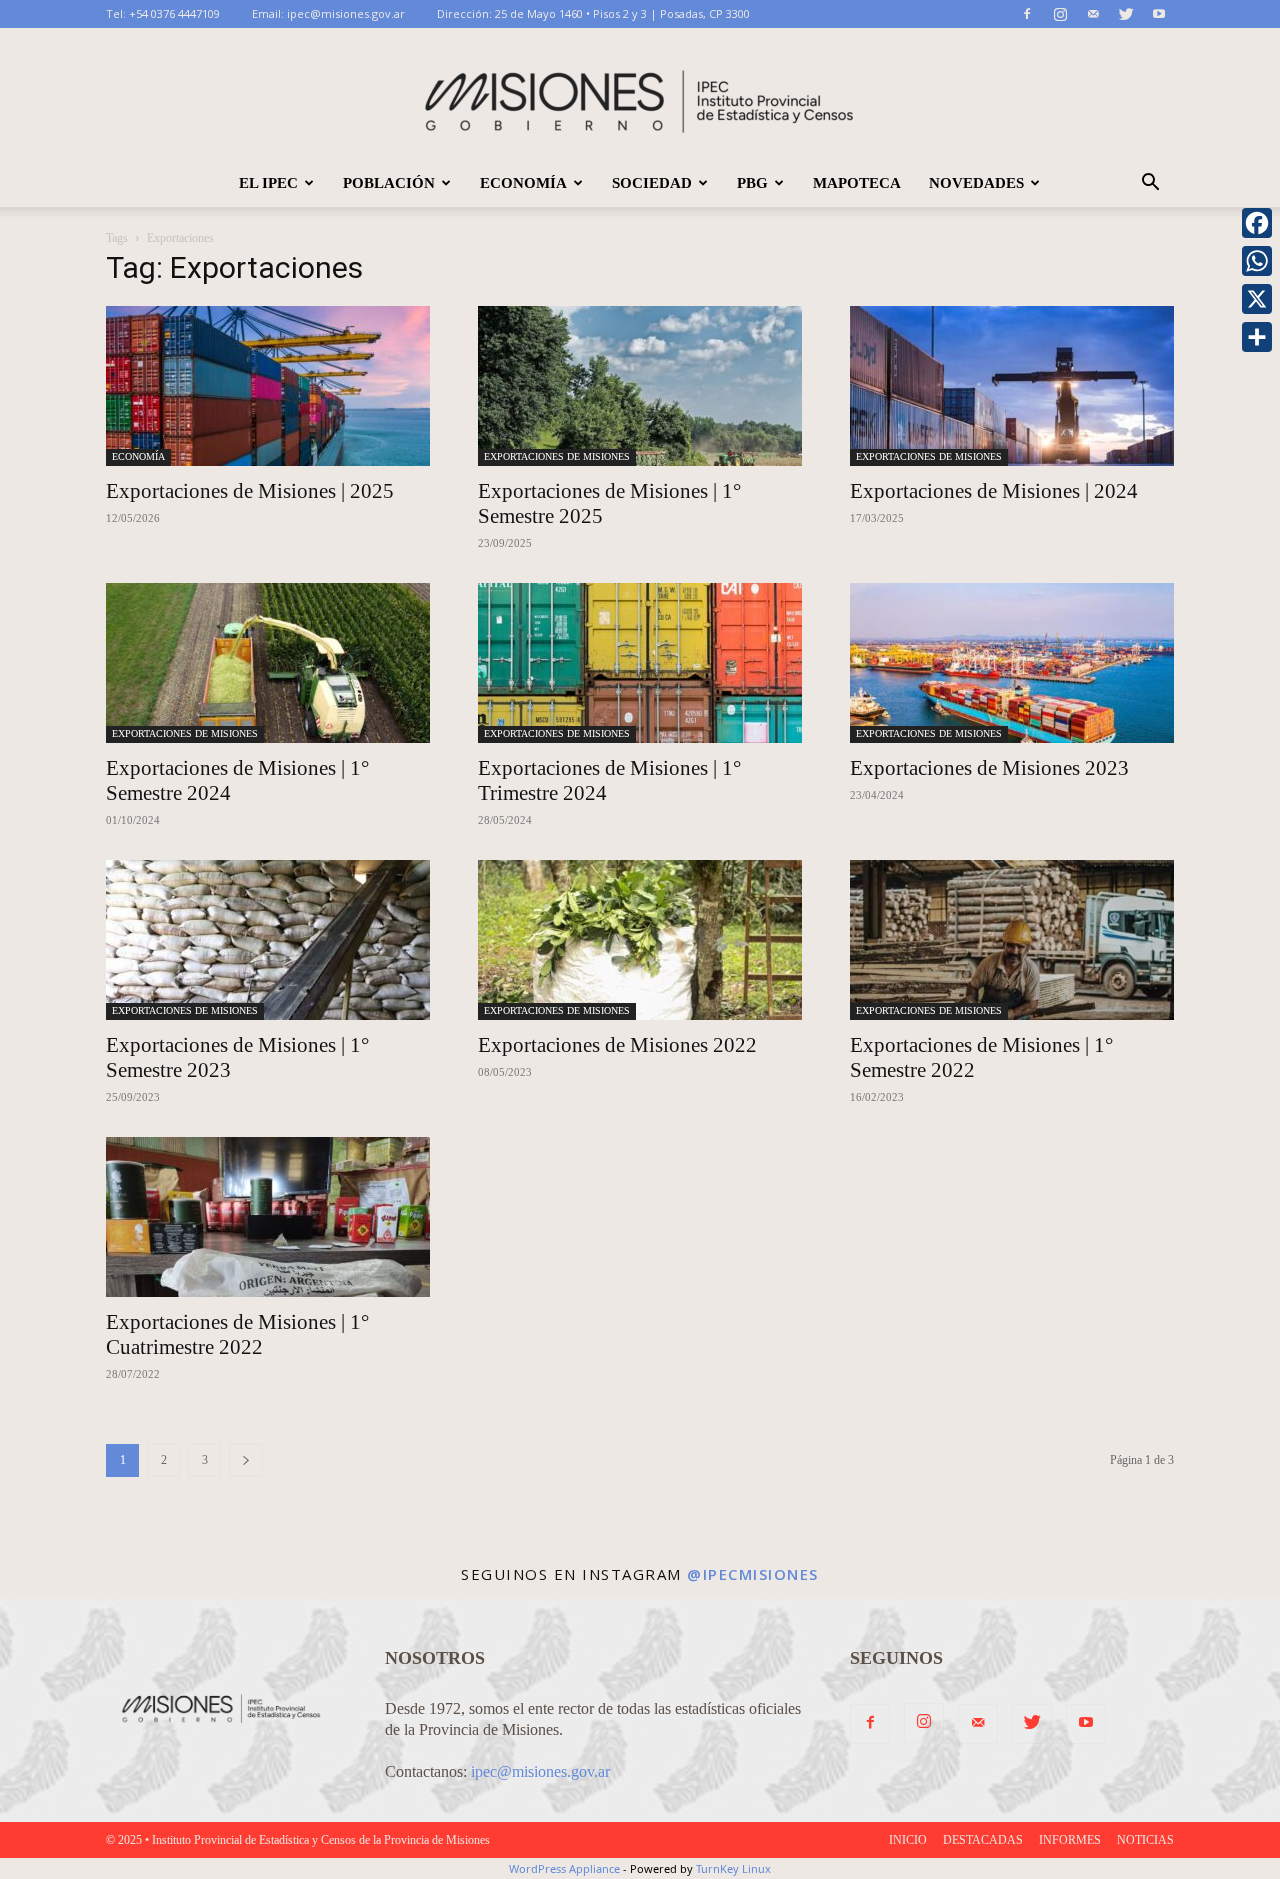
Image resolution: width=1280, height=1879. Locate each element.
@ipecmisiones (753, 1574)
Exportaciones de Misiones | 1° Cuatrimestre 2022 (237, 1334)
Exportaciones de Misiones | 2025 (250, 491)
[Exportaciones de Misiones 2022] (640, 940)
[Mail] (1093, 14)
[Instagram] (1060, 14)
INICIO (908, 1840)
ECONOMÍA (523, 183)
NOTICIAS (1145, 1840)
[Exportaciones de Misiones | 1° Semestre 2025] (640, 386)
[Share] (1257, 337)
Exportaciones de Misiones (557, 456)
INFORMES (1070, 1840)
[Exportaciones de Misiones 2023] (1012, 663)
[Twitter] (1126, 14)
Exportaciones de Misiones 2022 (617, 1045)
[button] (1150, 184)
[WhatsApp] (1257, 261)
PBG (752, 183)
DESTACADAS (983, 1840)
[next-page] (246, 1460)
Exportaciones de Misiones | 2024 (994, 491)
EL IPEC (268, 183)
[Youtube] (1159, 14)
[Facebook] (1027, 14)
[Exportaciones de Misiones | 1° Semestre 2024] (268, 663)
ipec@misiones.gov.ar (346, 13)
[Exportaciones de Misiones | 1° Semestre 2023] (268, 940)
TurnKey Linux (733, 1868)
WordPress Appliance (564, 1868)
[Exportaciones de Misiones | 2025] (268, 386)
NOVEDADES (976, 183)
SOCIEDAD (652, 183)
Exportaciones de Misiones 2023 (989, 768)
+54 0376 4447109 (174, 13)
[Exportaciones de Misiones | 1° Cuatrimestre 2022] (268, 1217)
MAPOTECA (857, 183)
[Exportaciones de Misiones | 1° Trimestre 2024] (640, 663)
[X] (1257, 299)
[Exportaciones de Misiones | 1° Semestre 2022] (1012, 940)
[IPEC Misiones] (640, 94)
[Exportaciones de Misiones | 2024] (1012, 386)
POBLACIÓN (389, 183)
